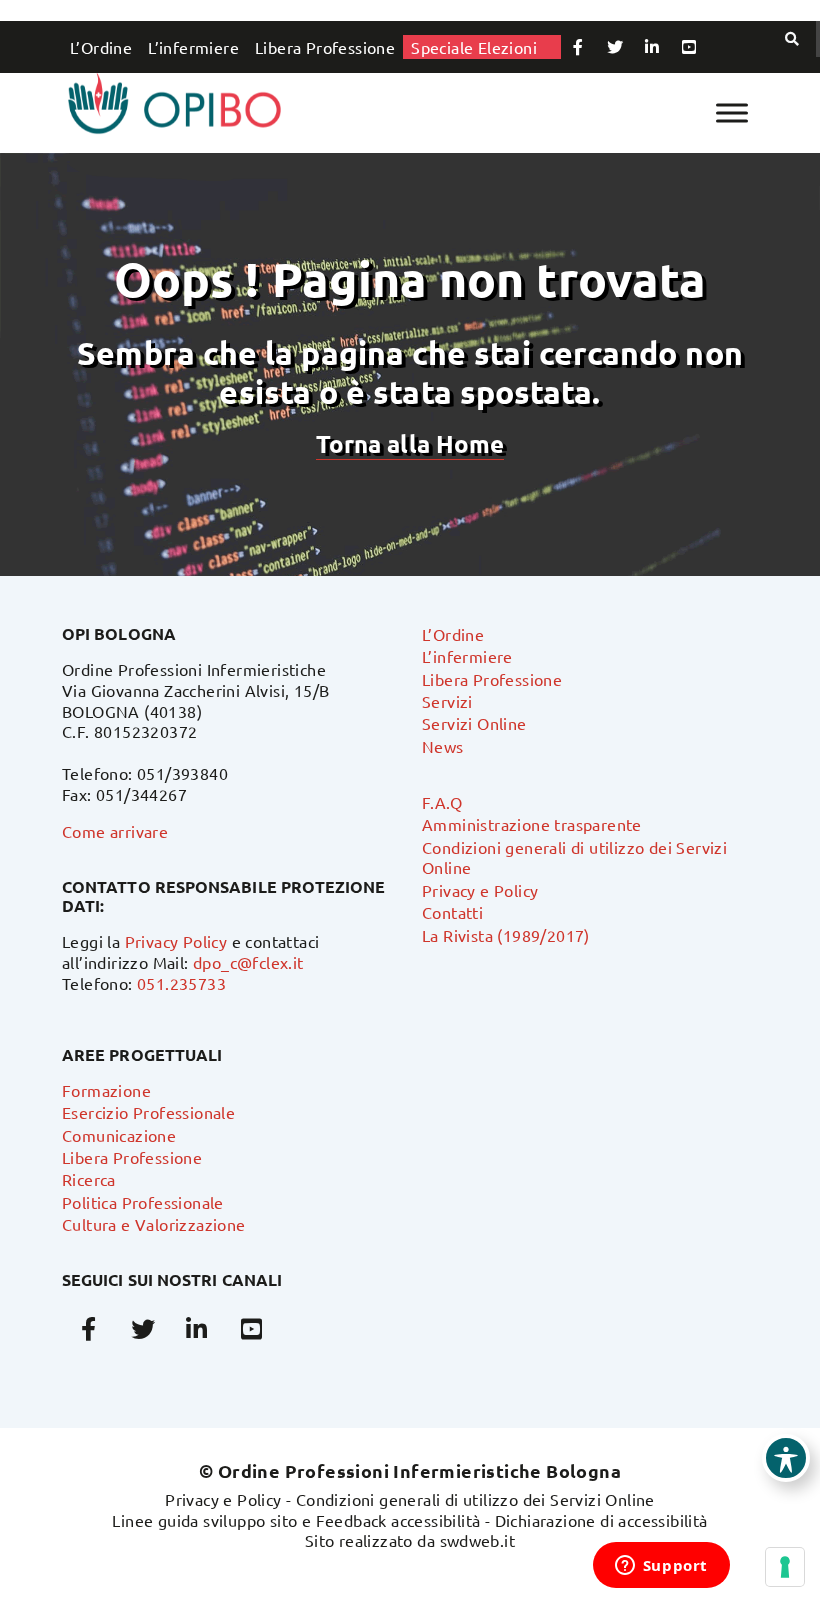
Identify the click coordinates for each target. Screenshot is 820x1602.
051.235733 (181, 983)
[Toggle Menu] (732, 112)
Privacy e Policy (480, 890)
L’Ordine (101, 47)
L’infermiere (193, 47)
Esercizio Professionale (148, 1112)
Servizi (447, 701)
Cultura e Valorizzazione (154, 1224)
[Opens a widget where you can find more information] (661, 1567)
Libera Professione (325, 47)
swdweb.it (478, 1540)
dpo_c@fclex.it (248, 962)
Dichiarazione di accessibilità (601, 1520)
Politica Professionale (143, 1202)
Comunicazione (119, 1135)
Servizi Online (474, 723)
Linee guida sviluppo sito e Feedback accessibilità (296, 1520)
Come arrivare (115, 831)
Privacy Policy (176, 941)
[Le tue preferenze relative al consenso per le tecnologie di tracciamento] (785, 1567)
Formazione (106, 1090)
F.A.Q (442, 802)
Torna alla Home (410, 443)
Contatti (452, 912)
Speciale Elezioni (474, 47)
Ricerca (89, 1179)
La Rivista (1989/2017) (506, 935)
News (443, 746)
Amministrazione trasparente (532, 824)
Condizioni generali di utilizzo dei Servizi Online (475, 1499)
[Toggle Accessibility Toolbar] (786, 1458)
